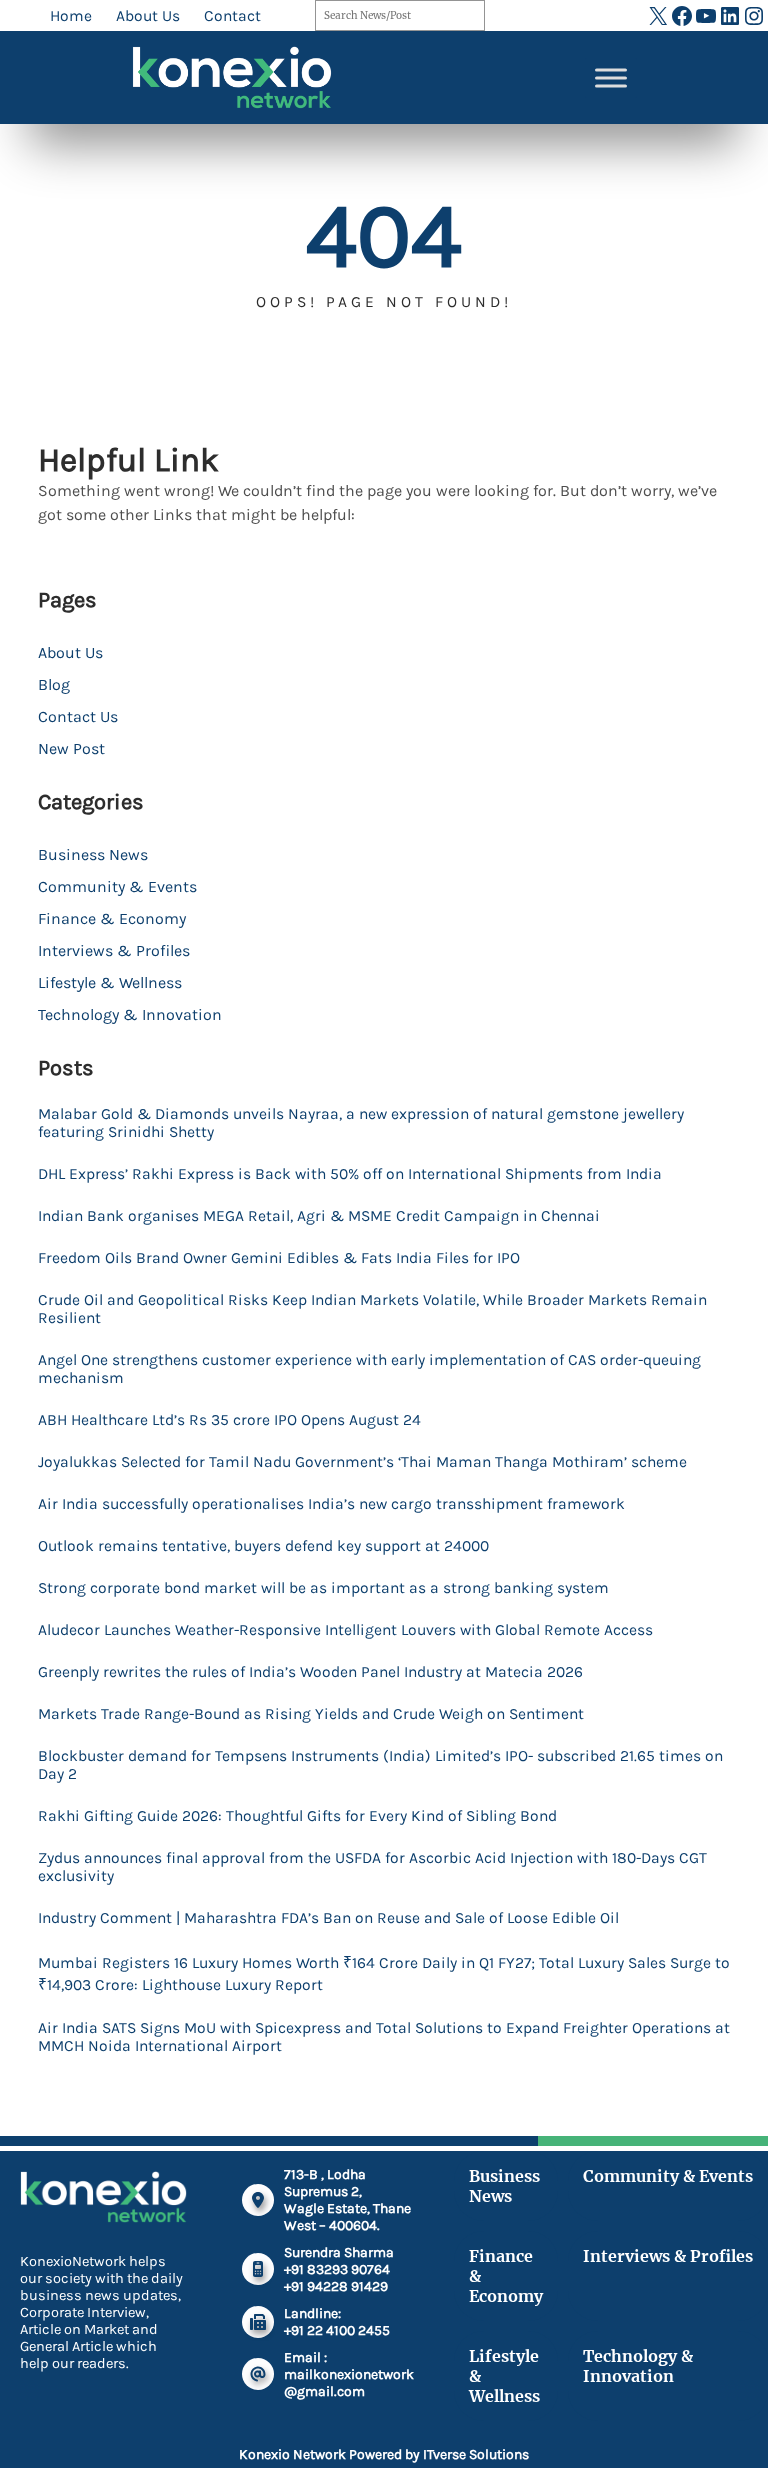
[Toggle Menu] (611, 77)
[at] (258, 2374)
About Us (70, 652)
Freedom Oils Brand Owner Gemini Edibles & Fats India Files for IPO (279, 1258)
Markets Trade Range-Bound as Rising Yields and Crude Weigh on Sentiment (311, 1714)
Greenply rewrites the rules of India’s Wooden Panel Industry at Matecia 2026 (310, 1672)
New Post (71, 748)
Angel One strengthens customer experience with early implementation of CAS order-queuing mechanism (369, 1369)
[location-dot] (258, 2200)
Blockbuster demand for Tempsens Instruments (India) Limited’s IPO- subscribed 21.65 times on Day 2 (380, 1765)
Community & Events (117, 886)
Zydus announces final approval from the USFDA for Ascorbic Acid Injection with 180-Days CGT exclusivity (372, 1867)
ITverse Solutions (476, 2454)
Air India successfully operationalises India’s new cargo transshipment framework (331, 1504)
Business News (93, 854)
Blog (54, 684)
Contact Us (78, 716)
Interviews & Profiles (114, 950)
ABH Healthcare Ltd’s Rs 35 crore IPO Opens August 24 (229, 1420)
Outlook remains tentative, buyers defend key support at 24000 (263, 1546)
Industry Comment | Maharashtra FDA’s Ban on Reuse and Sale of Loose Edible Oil (328, 1918)
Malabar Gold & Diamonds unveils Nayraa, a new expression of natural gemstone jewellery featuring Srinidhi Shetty (361, 1123)
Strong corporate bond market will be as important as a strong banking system (323, 1588)
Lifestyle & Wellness (110, 982)
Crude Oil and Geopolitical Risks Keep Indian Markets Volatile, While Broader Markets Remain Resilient (372, 1309)
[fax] (258, 2322)
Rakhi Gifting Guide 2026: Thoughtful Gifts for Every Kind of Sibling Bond (297, 1816)
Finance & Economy (112, 918)
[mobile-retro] (258, 2269)
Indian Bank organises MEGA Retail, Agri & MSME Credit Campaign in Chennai (319, 1216)
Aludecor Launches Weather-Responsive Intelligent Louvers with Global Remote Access (345, 1630)
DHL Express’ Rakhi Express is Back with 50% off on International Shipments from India (350, 1174)
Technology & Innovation (130, 1014)
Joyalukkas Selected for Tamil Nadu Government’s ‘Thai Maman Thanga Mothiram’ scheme (362, 1462)
